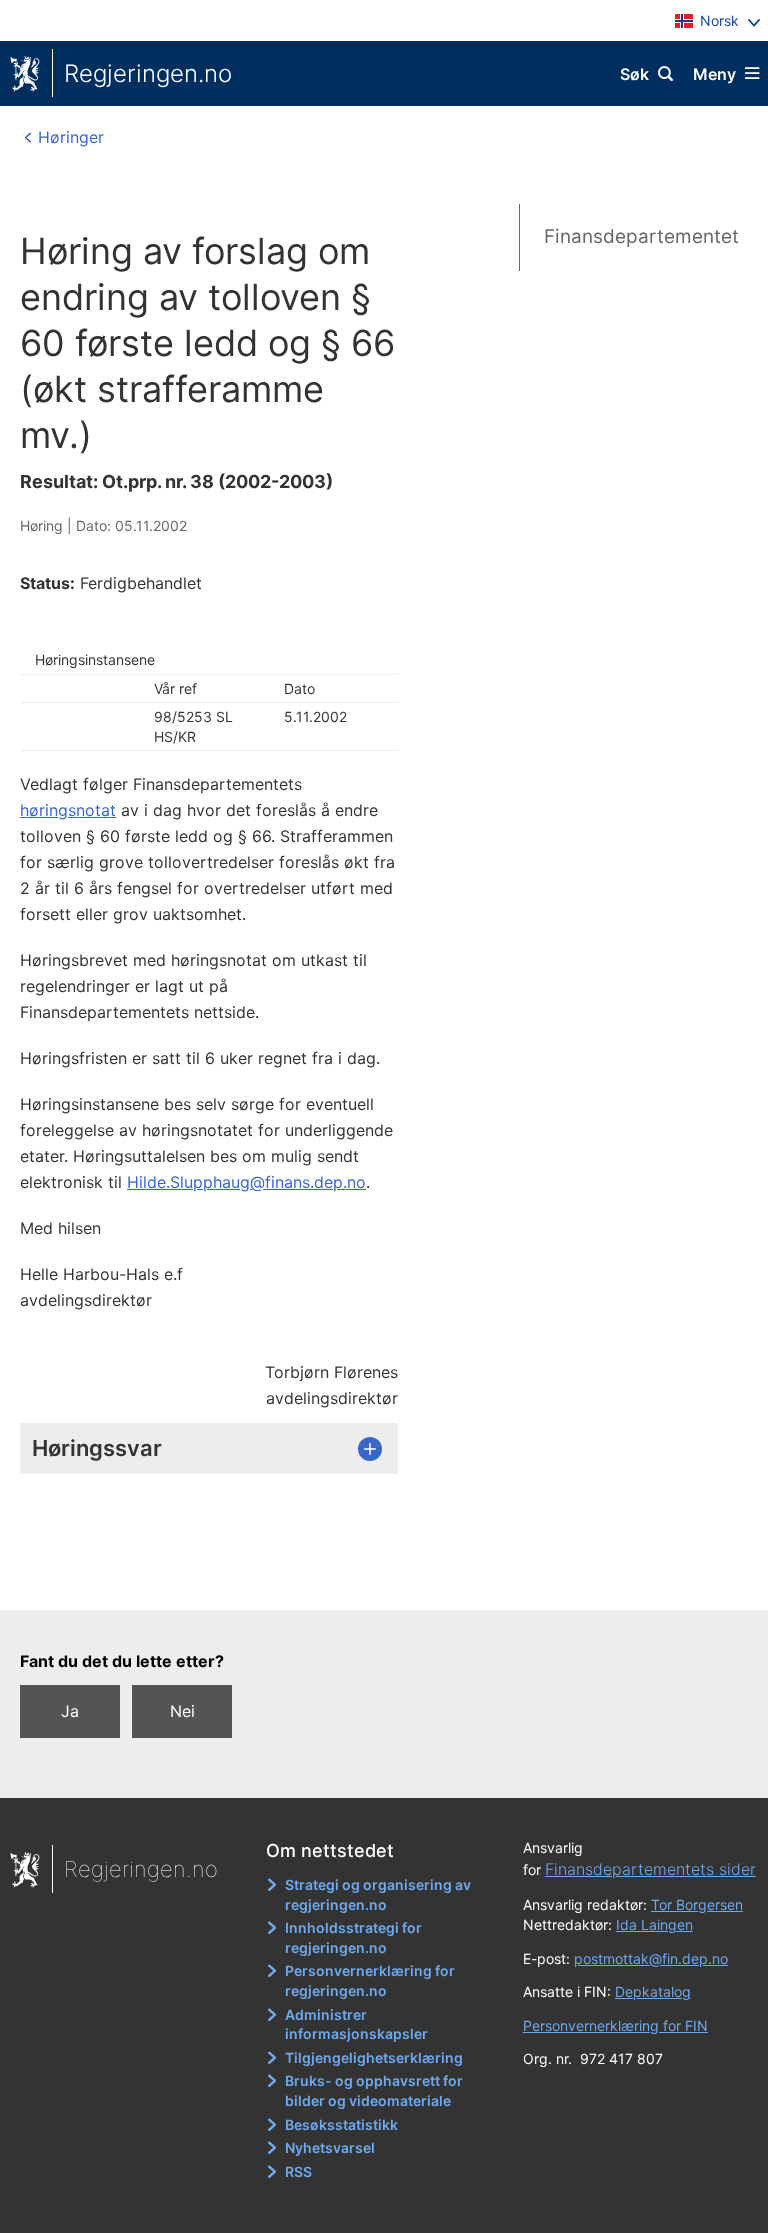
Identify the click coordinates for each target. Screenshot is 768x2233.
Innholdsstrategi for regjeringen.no (353, 1937)
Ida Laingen (654, 1924)
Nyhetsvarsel (330, 2147)
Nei (182, 1711)
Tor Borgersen (697, 1904)
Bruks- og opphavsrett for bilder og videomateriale (374, 2090)
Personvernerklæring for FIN (615, 2025)
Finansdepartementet (641, 236)
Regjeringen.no (148, 73)
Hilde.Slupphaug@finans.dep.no (246, 1182)
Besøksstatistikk (341, 2124)
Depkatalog (653, 1991)
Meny (714, 74)
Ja (70, 1711)
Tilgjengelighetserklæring (374, 2057)
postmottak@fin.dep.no (651, 1958)
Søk (634, 74)
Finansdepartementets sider (650, 1869)
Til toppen (374, 1580)
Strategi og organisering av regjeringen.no (378, 1894)
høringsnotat (68, 810)
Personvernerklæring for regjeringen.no (370, 1980)
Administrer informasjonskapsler (356, 2024)
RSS (298, 2171)
